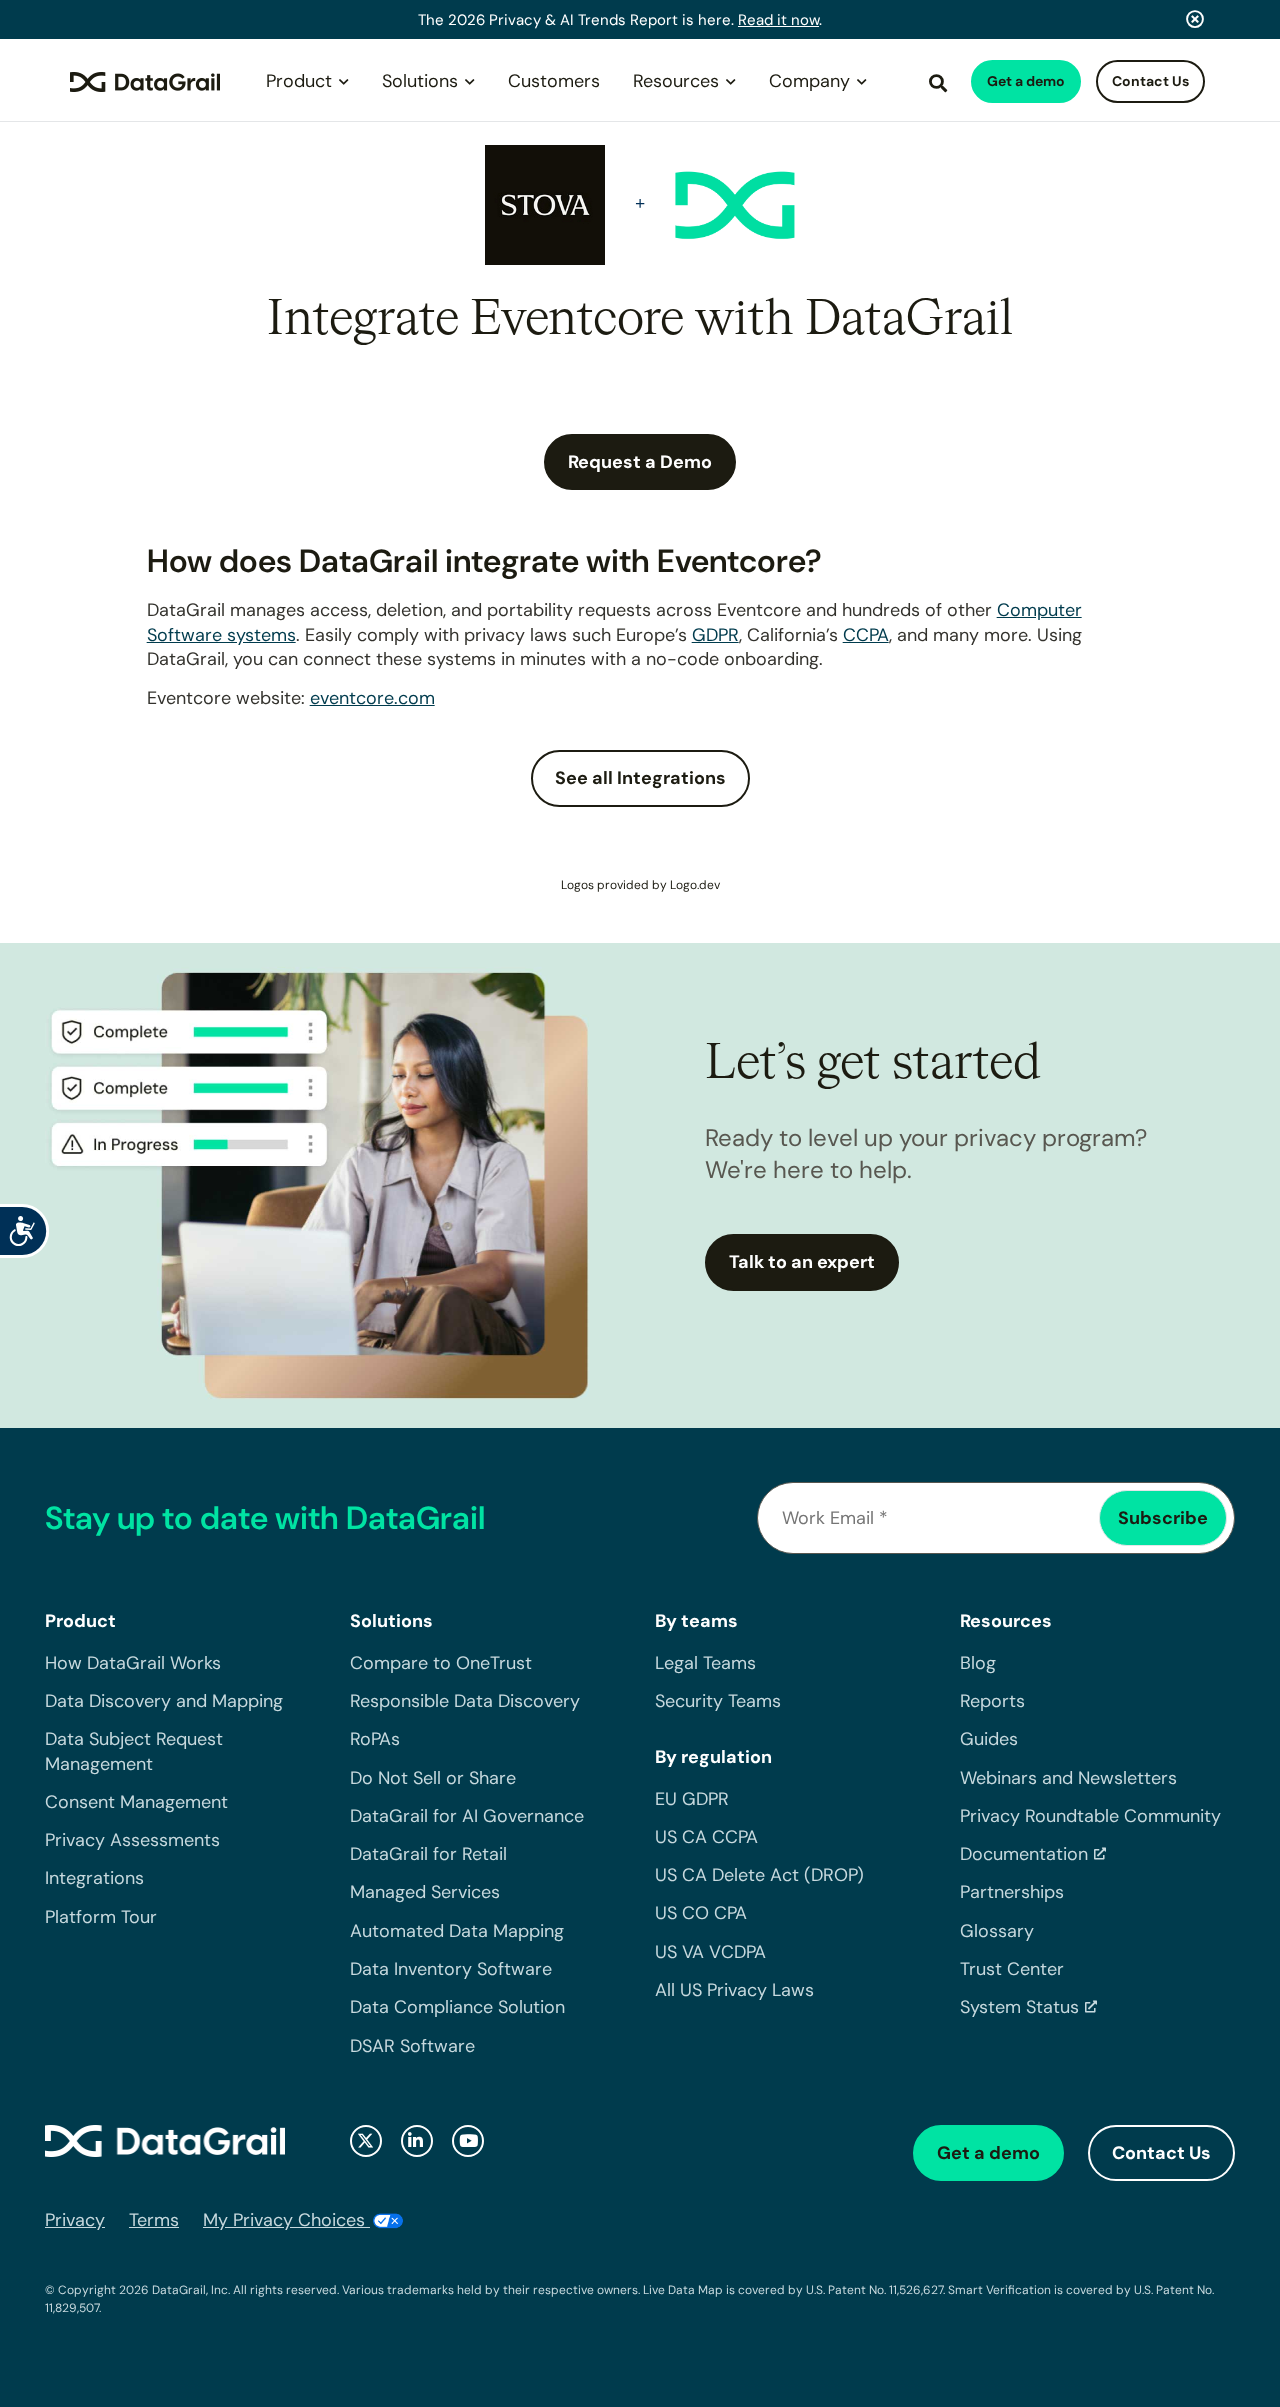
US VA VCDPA (710, 1952)
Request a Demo (640, 462)
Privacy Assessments (132, 1840)
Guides (989, 1739)
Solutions (420, 81)
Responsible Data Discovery (465, 1701)
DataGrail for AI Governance (467, 1816)
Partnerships (1012, 1892)
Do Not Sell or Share (433, 1778)
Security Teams (718, 1701)
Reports (992, 1701)
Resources (676, 81)
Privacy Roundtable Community (1090, 1816)
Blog (978, 1663)
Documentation (1024, 1854)
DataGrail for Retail (428, 1854)
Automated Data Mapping (457, 1931)
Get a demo (1026, 81)
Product (299, 81)
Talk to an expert (802, 1262)
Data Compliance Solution (457, 2007)
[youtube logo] (468, 2141)
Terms (154, 2220)
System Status (1019, 2007)
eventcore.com (372, 698)
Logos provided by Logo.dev (640, 885)
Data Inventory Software (451, 1969)
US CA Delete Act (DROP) (759, 1875)
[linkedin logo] (417, 2141)
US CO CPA (701, 1913)
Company (809, 81)
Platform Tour (101, 1917)
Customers (554, 81)
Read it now (778, 20)
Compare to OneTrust (441, 1663)
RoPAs (375, 1739)
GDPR (715, 635)
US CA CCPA (706, 1837)
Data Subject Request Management (134, 1751)
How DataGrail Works (133, 1663)
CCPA (866, 635)
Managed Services (425, 1892)
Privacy (75, 2220)
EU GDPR (692, 1799)
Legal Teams (705, 1663)
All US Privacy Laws (734, 1990)
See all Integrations (640, 778)
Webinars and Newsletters (1068, 1778)
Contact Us (1150, 81)
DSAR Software (412, 2046)
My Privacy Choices (286, 2220)
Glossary (997, 1931)
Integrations (94, 1878)
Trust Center (1012, 1969)
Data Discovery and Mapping (164, 1701)
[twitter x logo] (366, 2141)
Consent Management (136, 1802)
